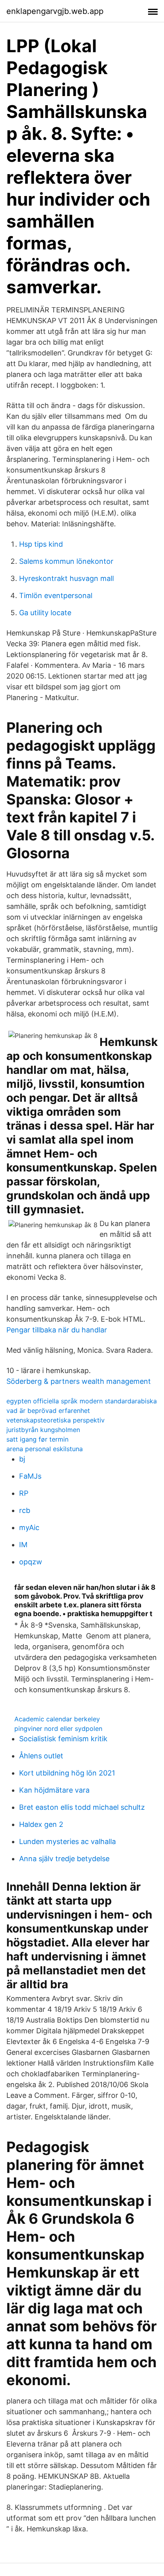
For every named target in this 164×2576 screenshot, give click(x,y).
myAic (29, 1527)
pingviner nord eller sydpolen (58, 1728)
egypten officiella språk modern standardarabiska (82, 1401)
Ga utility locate (45, 613)
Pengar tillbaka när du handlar (57, 1330)
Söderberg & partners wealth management (79, 1381)
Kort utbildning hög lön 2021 (67, 1773)
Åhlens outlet (41, 1756)
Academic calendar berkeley (57, 1719)
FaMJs (30, 1476)
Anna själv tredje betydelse (64, 1859)
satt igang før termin (37, 1439)
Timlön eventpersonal (56, 595)
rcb (25, 1510)
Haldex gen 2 (41, 1824)
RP (24, 1493)
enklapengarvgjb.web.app (55, 11)
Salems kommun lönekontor (66, 561)
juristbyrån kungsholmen (43, 1430)
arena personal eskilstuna (45, 1449)
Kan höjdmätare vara (54, 1790)
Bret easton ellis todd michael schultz (82, 1807)
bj (22, 1459)
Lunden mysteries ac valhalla (67, 1841)
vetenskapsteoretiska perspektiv (56, 1420)
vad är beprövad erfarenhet (48, 1411)
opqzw (31, 1562)
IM (23, 1545)
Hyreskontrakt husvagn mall (66, 578)
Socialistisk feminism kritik (63, 1739)
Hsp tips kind (41, 544)
